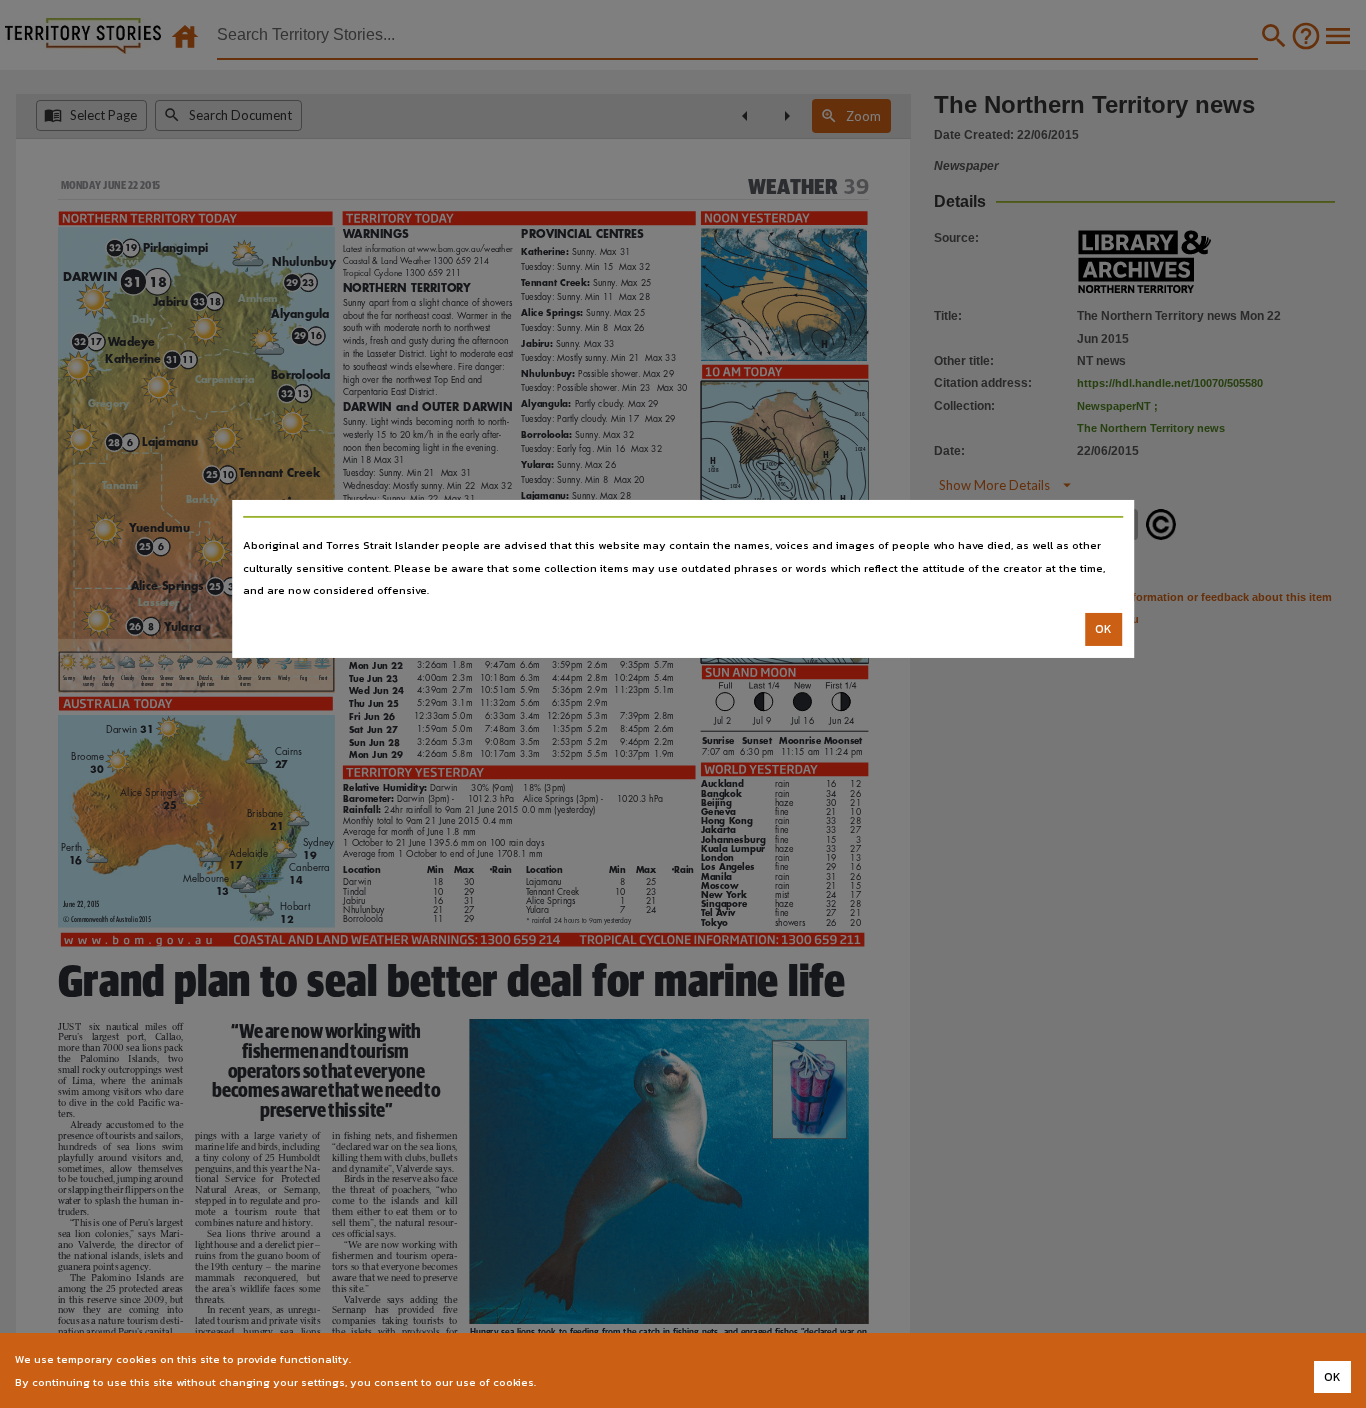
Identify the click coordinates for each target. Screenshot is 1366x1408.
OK (1103, 629)
